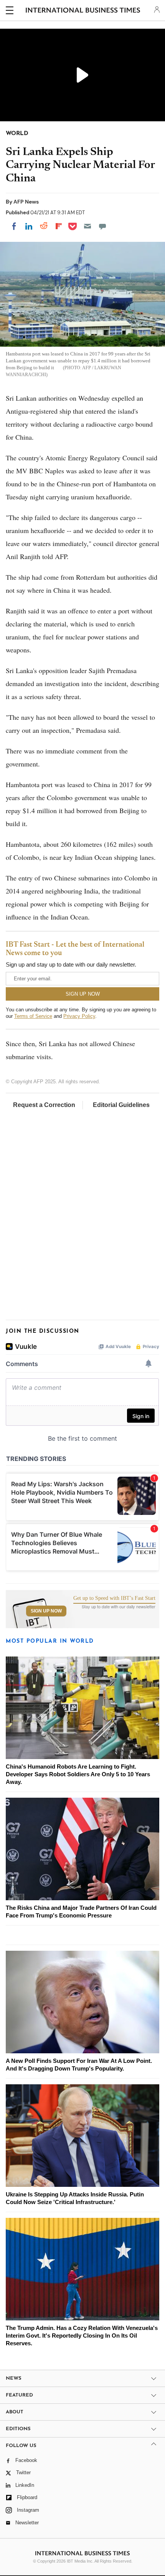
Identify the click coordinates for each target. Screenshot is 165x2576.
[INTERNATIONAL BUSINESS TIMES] (83, 11)
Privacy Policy (79, 1016)
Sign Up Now (46, 1611)
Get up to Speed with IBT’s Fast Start (114, 1598)
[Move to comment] (102, 226)
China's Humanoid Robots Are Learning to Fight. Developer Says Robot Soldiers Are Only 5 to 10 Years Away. (78, 1774)
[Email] (87, 226)
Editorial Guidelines (121, 1105)
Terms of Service (33, 1016)
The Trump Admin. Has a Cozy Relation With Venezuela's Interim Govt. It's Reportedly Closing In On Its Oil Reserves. (82, 2336)
